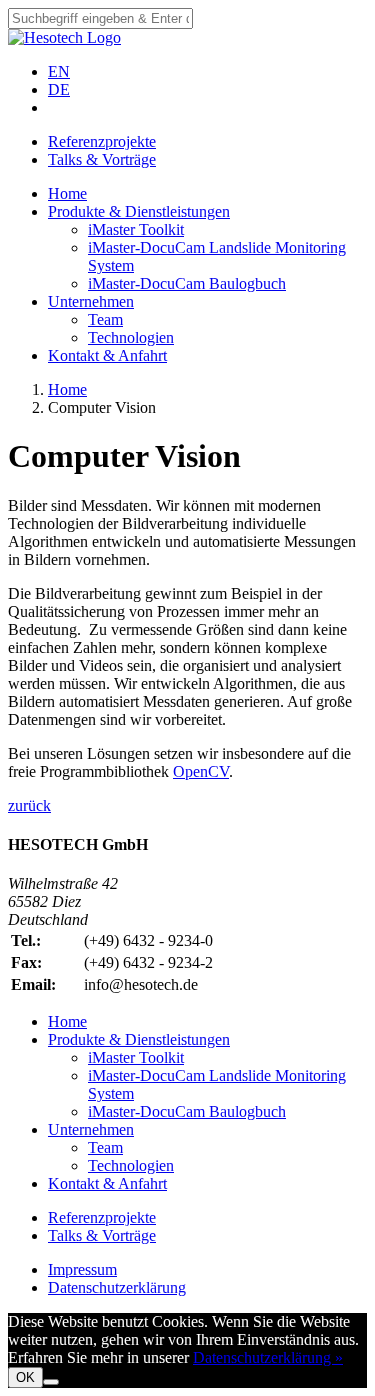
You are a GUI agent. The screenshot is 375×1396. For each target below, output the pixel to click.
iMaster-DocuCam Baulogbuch (187, 283)
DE (59, 89)
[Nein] (51, 1382)
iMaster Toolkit (136, 229)
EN (59, 71)
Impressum (82, 1269)
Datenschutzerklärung (117, 1287)
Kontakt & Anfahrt (107, 355)
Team (105, 319)
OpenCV (201, 771)
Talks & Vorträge (102, 159)
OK (25, 1377)
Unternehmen (91, 301)
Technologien (131, 337)
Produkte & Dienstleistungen (139, 211)
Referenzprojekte (102, 141)
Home (67, 193)
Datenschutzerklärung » (268, 1357)
